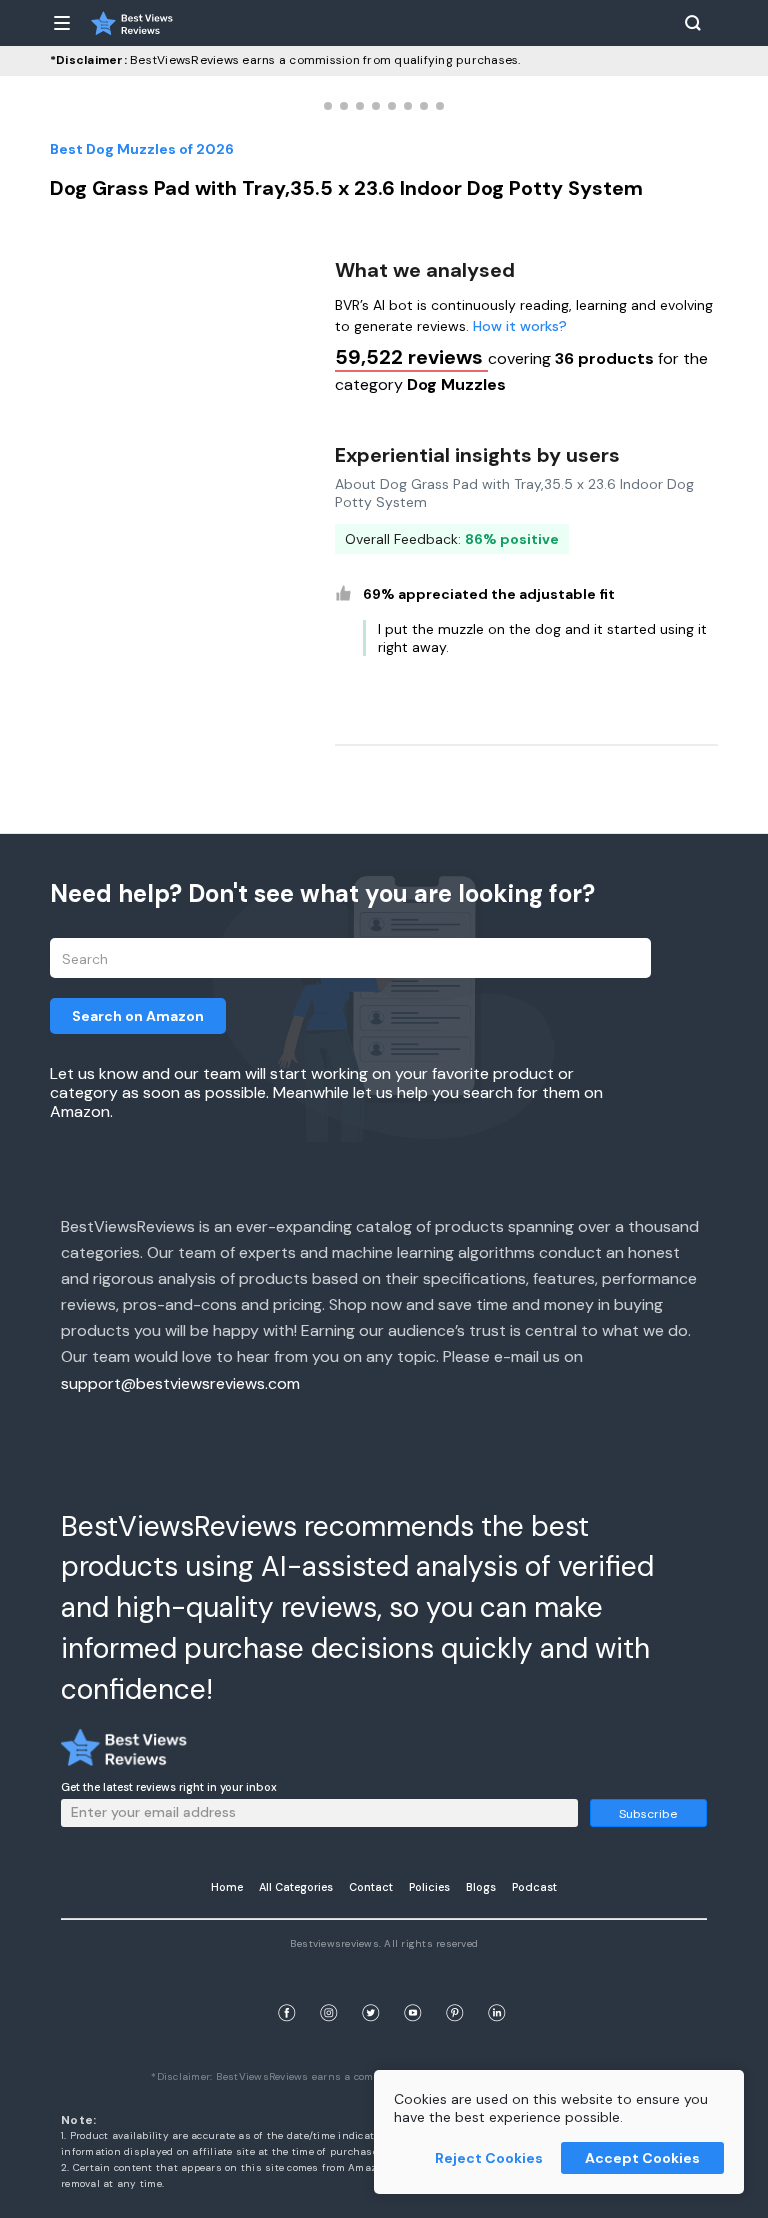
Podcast (534, 1887)
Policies (429, 1887)
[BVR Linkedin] (497, 1989)
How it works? (520, 326)
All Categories (296, 1887)
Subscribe (648, 1814)
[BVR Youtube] (413, 1989)
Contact (371, 1887)
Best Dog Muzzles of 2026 (142, 149)
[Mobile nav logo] (132, 23)
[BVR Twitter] (371, 1989)
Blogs (481, 1887)
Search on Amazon (138, 1016)
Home (227, 1887)
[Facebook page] (287, 1989)
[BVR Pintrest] (455, 1989)
